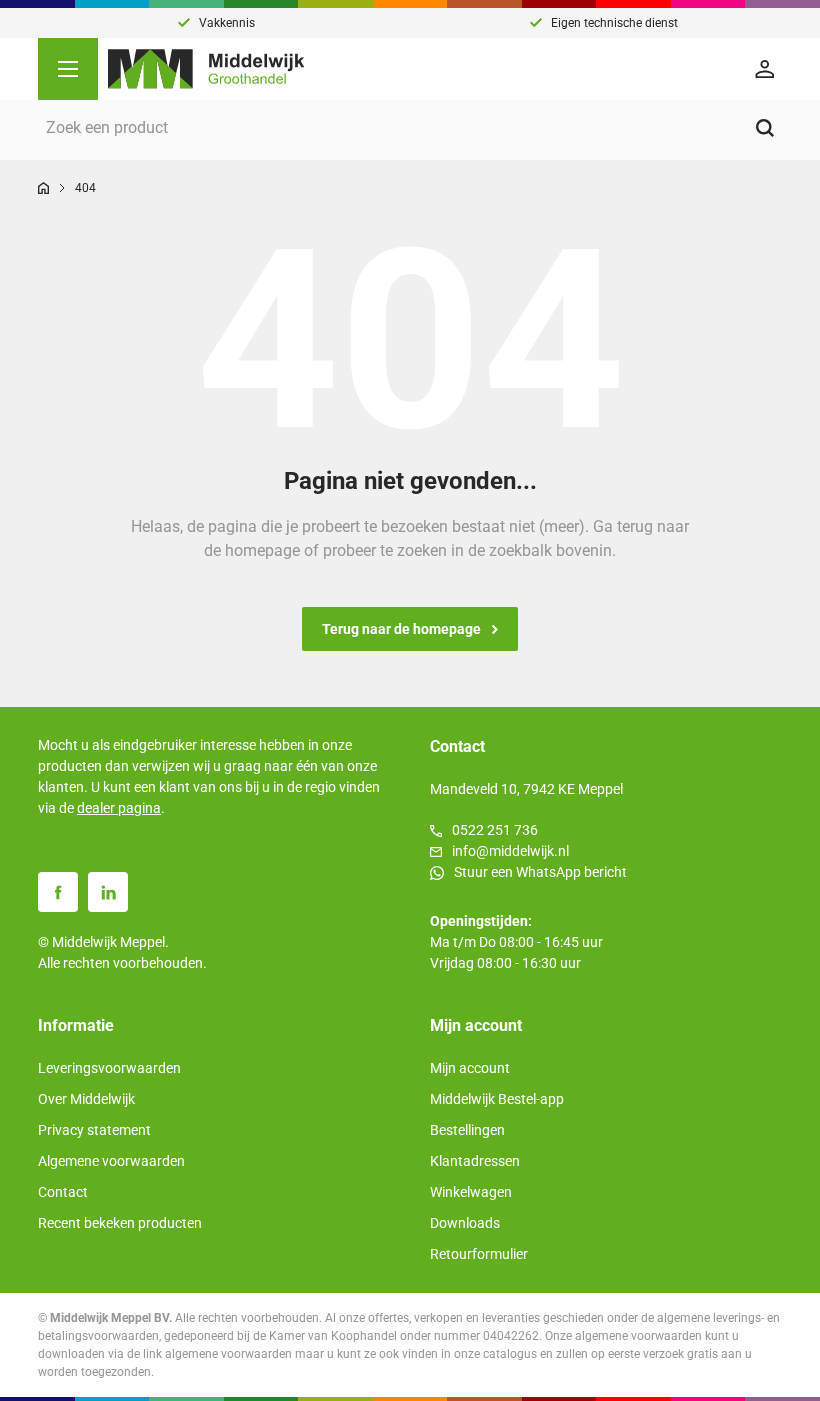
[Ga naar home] (43, 188)
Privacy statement (94, 1130)
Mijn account (470, 1068)
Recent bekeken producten (120, 1223)
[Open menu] (68, 69)
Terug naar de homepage (401, 629)
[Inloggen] (768, 69)
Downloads (465, 1223)
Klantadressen (475, 1161)
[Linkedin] (108, 892)
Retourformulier (479, 1254)
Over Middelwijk (86, 1099)
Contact (63, 1192)
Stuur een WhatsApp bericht (540, 872)
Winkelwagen (471, 1192)
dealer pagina (119, 808)
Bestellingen (467, 1130)
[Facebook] (58, 892)
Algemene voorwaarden (111, 1161)
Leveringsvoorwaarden (109, 1068)
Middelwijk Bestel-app (497, 1099)
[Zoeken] (765, 128)
